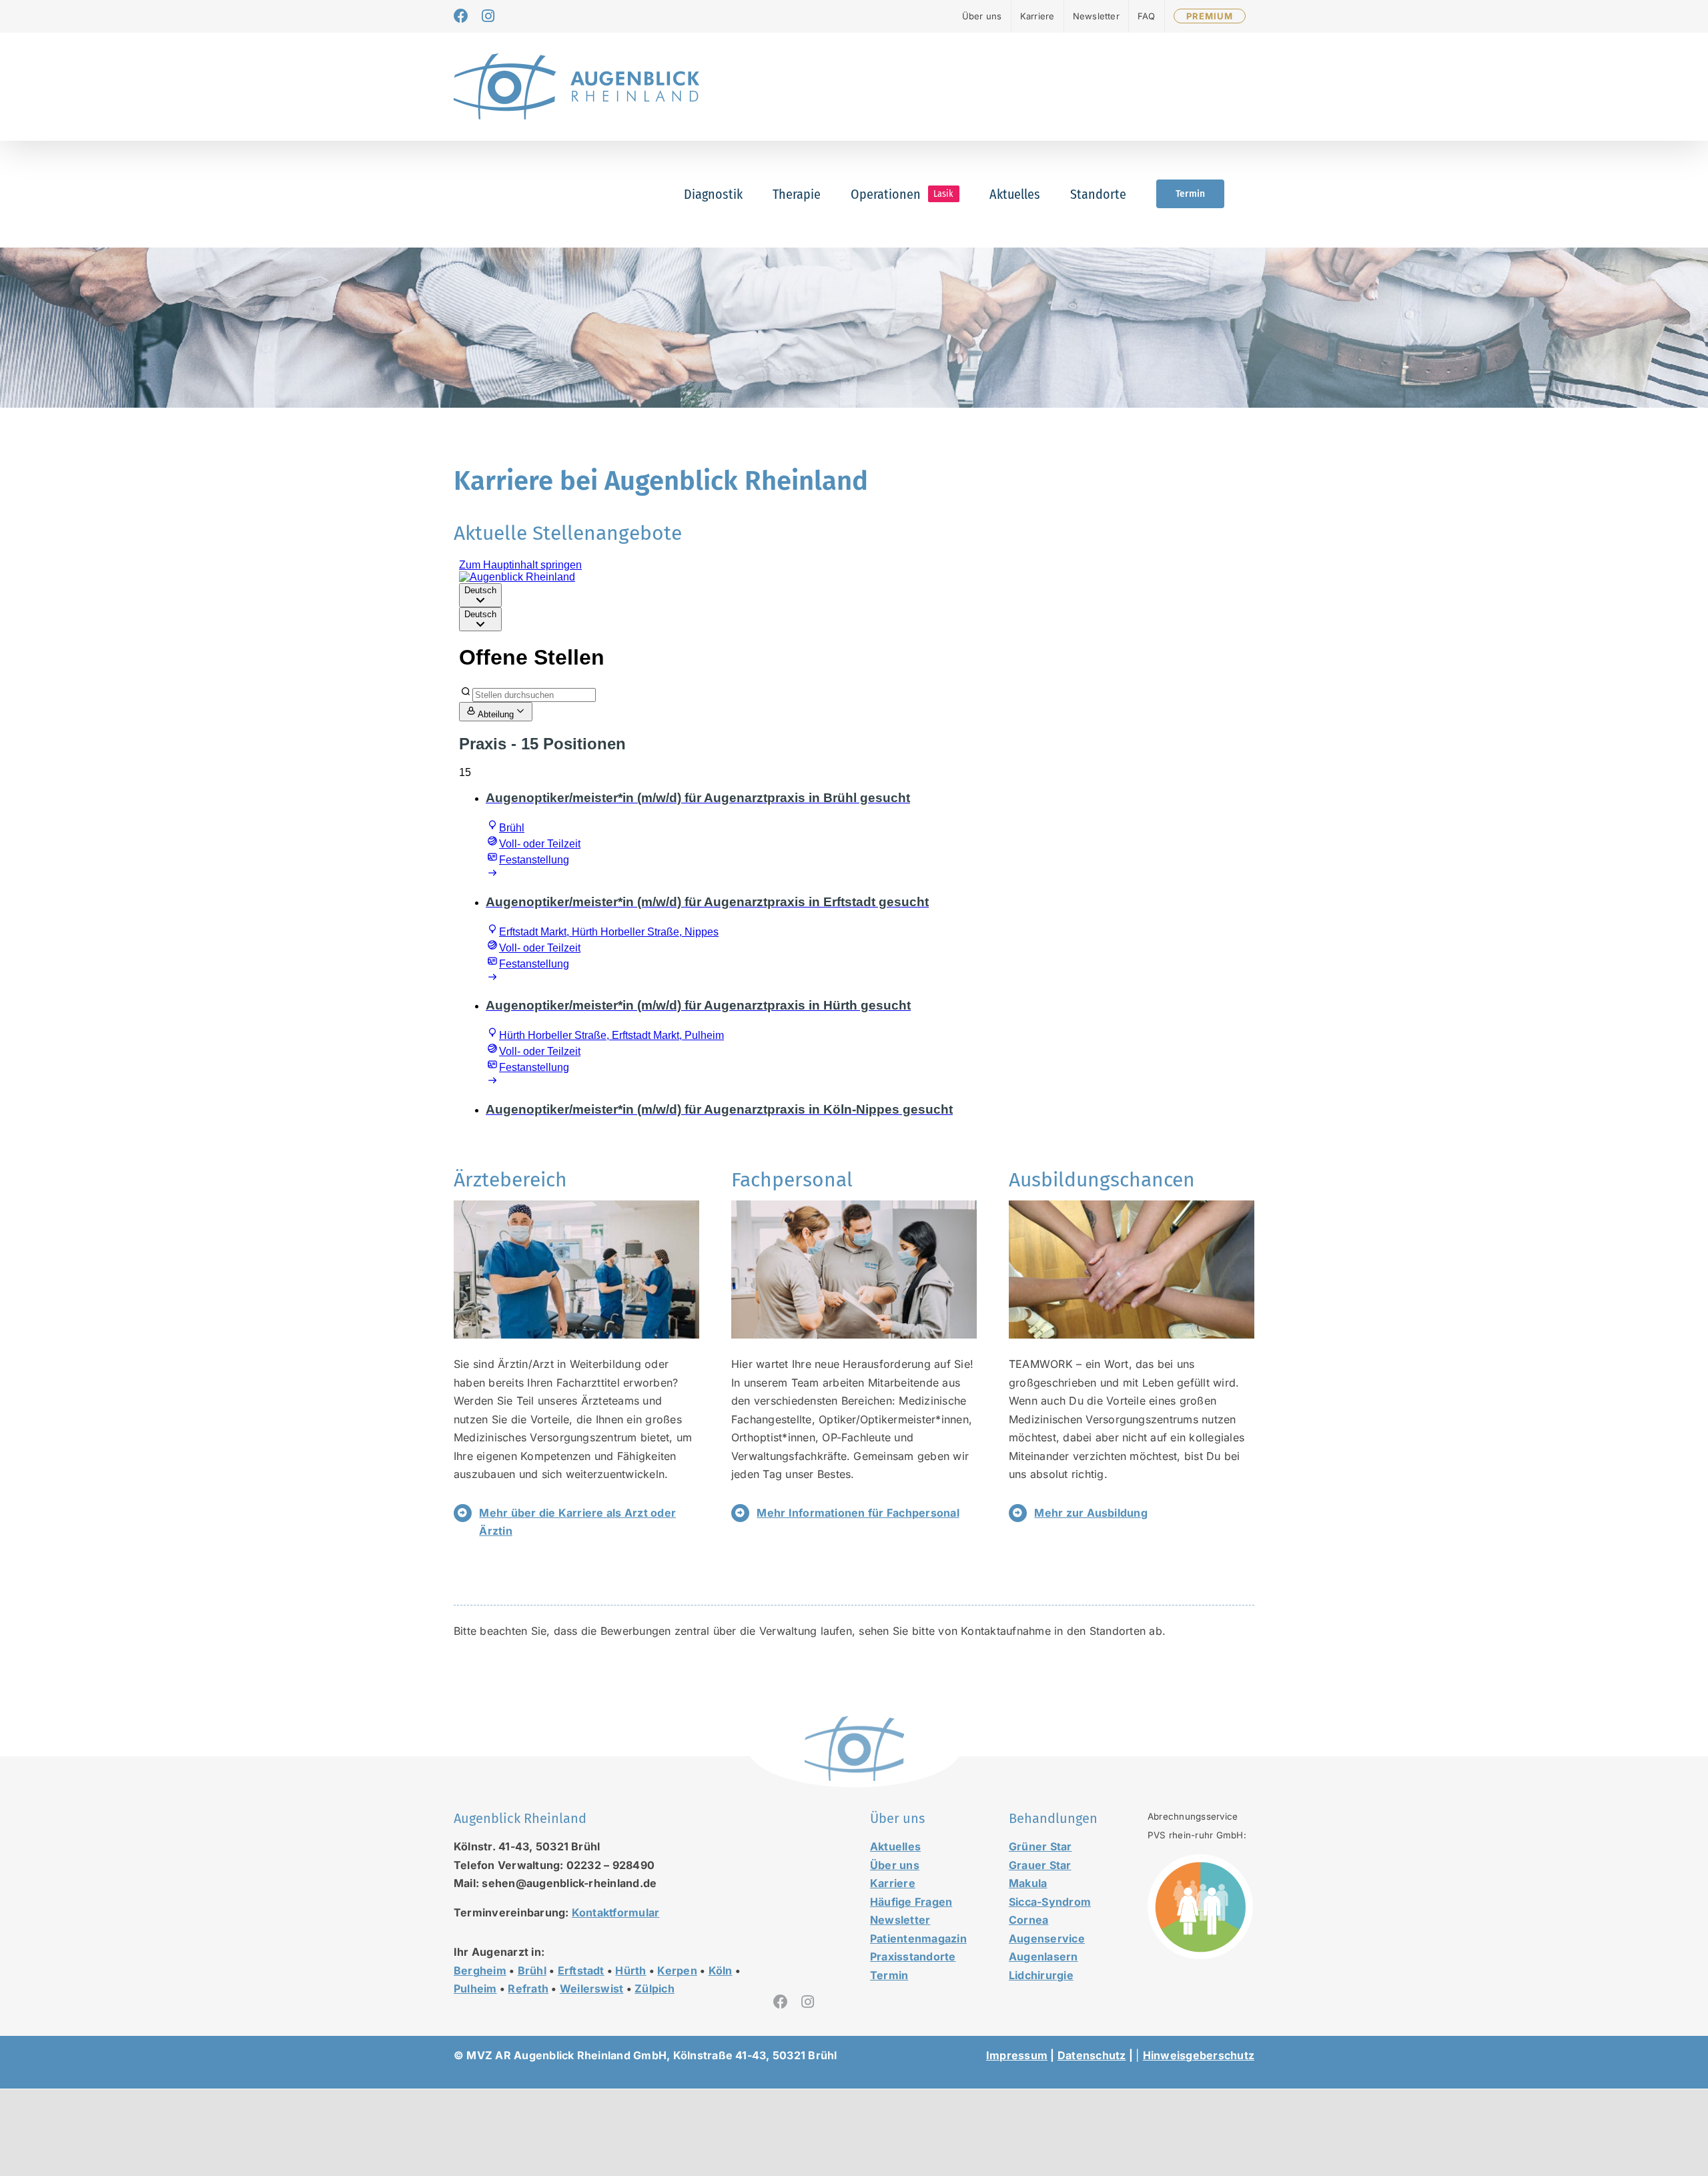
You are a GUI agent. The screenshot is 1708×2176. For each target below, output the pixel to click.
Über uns (895, 1865)
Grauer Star (1040, 1865)
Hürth (630, 1970)
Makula (1028, 1883)
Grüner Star (1040, 1846)
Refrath (528, 1988)
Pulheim (475, 1988)
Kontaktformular (616, 1912)
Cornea (1028, 1920)
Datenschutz (1092, 2055)
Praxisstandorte (913, 1956)
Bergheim (480, 1970)
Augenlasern (1043, 1956)
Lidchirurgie (1041, 1975)
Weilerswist (592, 1988)
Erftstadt (581, 1970)
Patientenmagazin (918, 1938)
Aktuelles (895, 1846)
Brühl (532, 1970)
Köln (721, 1970)
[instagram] (808, 2002)
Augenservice (1047, 1938)
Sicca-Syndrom (1050, 1902)
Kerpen (677, 1970)
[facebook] (781, 2002)
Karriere (893, 1883)
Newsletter (900, 1920)
